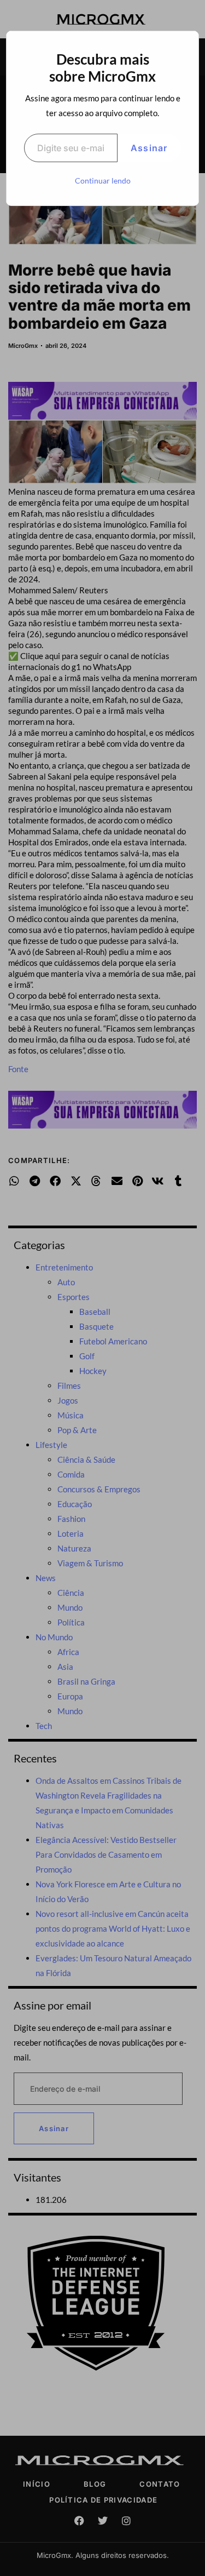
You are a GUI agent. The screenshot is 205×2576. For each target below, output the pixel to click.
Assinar (149, 148)
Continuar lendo (103, 181)
